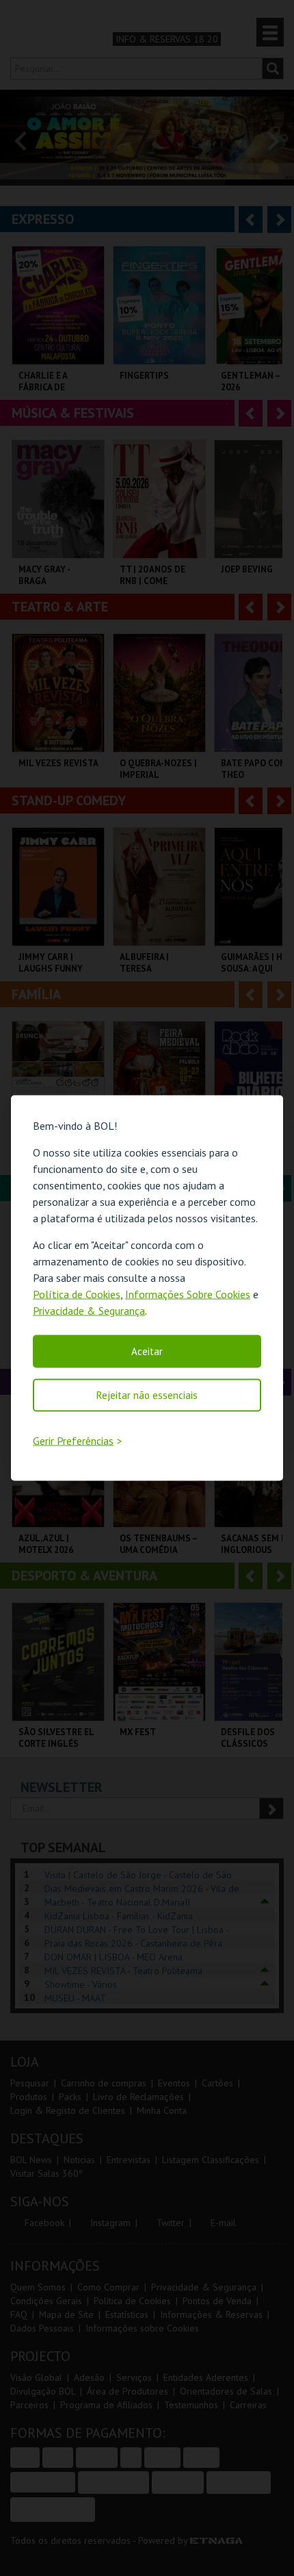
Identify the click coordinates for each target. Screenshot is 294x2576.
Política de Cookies (77, 1294)
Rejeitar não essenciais (147, 1395)
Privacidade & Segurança (89, 1311)
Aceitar (147, 1351)
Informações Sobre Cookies (188, 1294)
